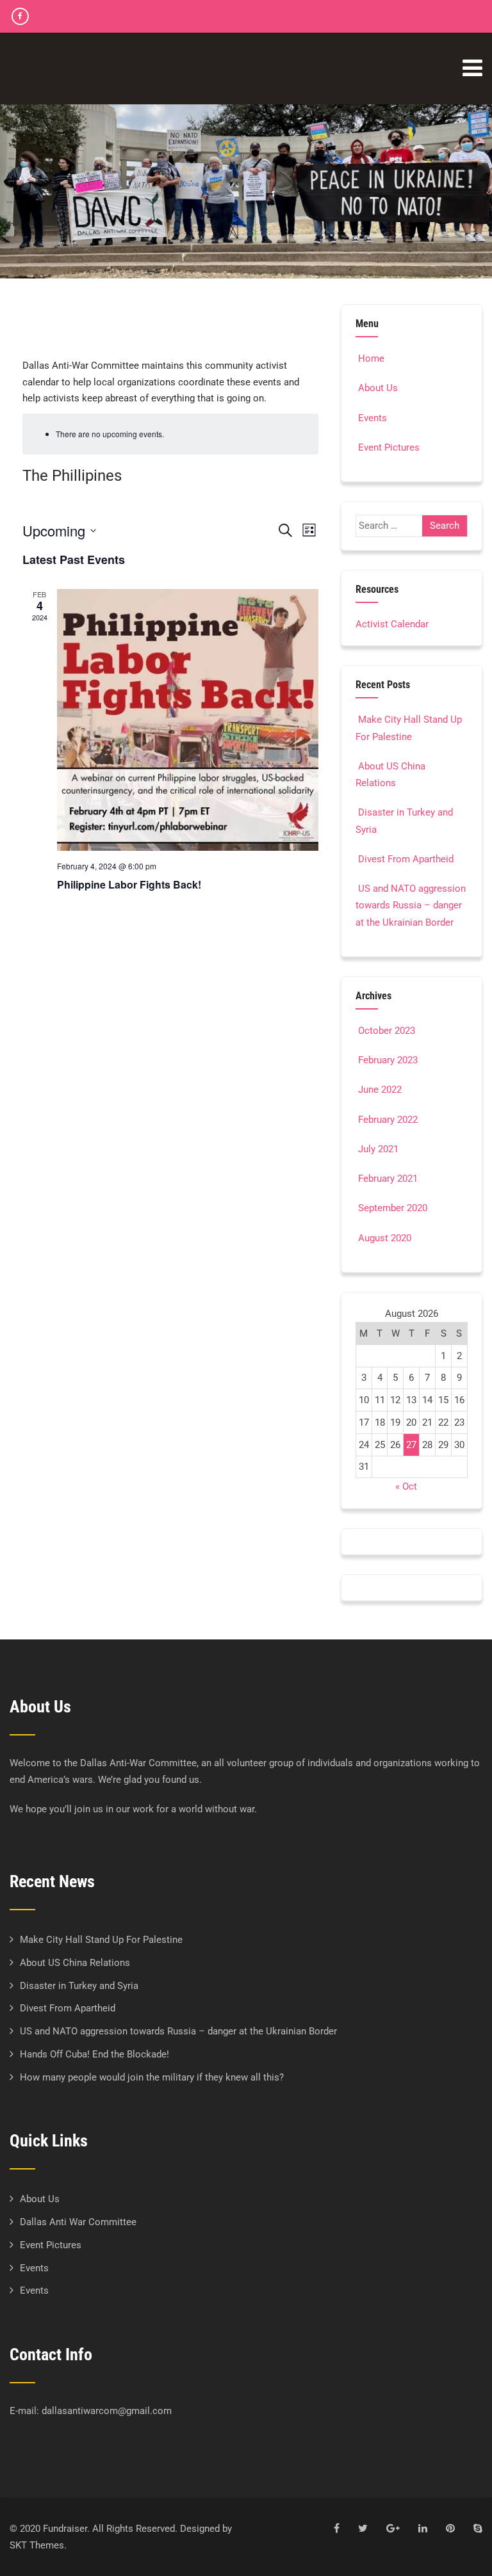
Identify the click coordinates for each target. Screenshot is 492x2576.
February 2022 (388, 1120)
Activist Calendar (392, 624)
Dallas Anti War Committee (78, 2222)
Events (373, 418)
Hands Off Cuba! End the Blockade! (94, 2054)
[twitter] (363, 2528)
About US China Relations (75, 1963)
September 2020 (393, 1208)
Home (371, 358)
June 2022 (380, 1090)
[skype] (478, 2528)
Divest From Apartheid (406, 859)
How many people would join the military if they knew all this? (152, 2077)
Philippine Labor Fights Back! (129, 884)
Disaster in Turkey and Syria (79, 1986)
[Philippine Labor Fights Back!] (188, 720)
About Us (378, 388)
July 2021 (378, 1149)
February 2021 (388, 1179)
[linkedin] (423, 2528)
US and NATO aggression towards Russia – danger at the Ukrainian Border (411, 906)
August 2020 (385, 1238)
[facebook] (20, 16)
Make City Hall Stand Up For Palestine (101, 1940)
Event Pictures (389, 447)
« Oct (406, 1486)
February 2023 (388, 1060)
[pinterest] (450, 2528)
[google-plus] (393, 2528)
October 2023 (387, 1031)
